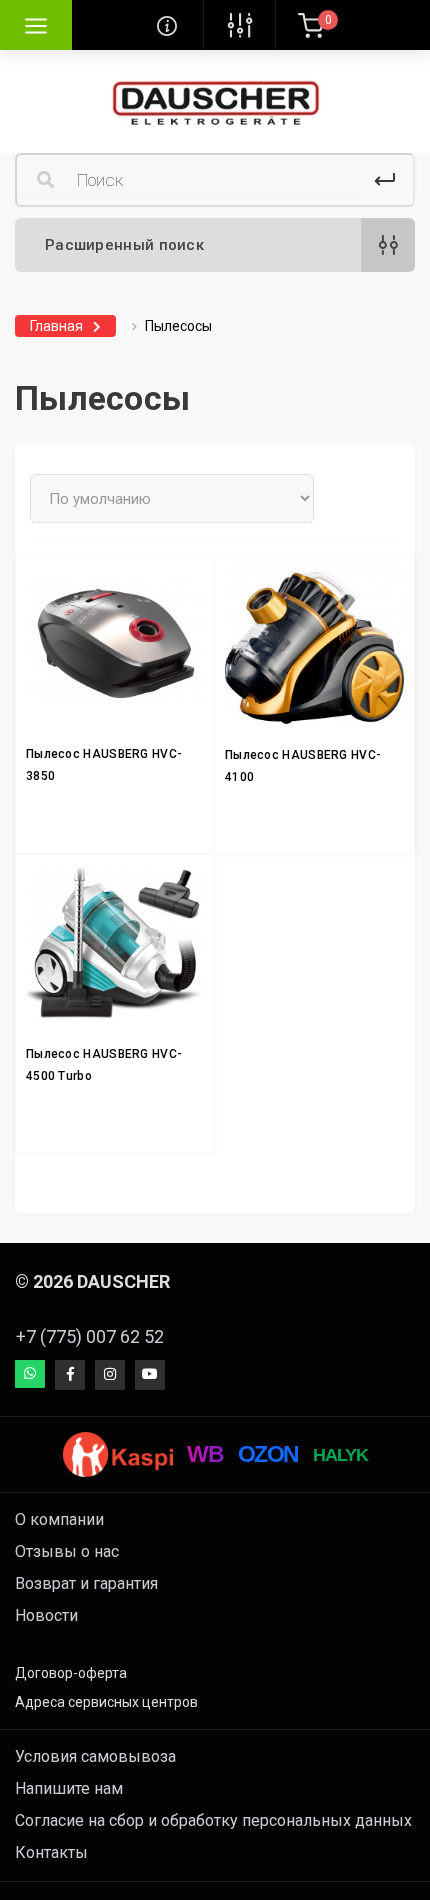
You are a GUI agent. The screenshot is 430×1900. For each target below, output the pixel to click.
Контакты (51, 1852)
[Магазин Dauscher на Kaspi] (118, 1454)
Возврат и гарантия (86, 1583)
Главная (56, 326)
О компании (59, 1519)
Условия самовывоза (95, 1756)
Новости (46, 1615)
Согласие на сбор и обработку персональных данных (213, 1820)
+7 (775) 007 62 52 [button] (90, 1336)
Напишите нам (69, 1788)
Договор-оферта (71, 1673)
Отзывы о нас (67, 1551)
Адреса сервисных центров (106, 1702)
